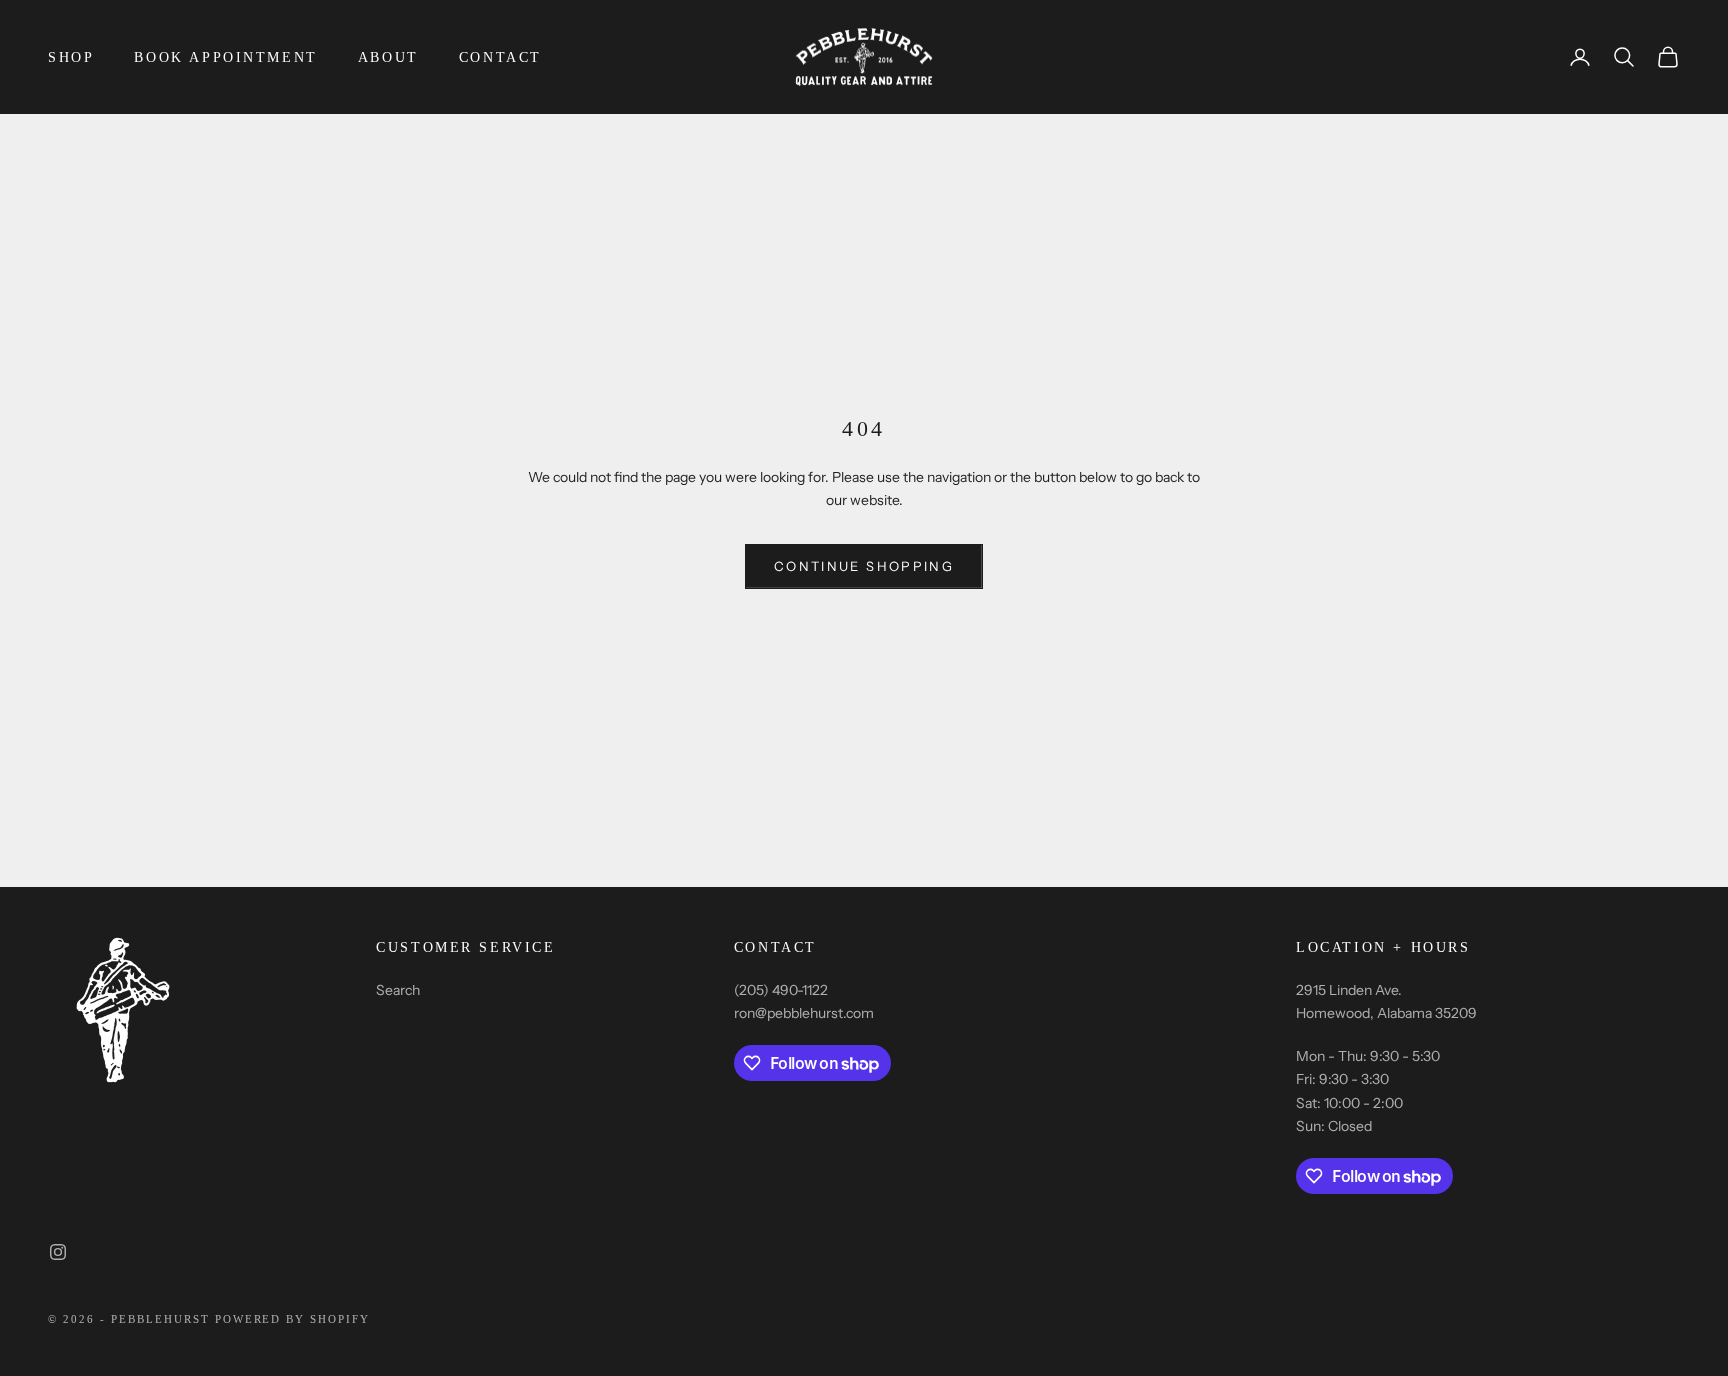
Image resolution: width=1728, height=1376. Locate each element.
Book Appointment (225, 57)
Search (398, 990)
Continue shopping (864, 566)
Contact (500, 57)
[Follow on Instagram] (58, 1252)
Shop (71, 57)
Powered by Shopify (293, 1319)
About (388, 57)
